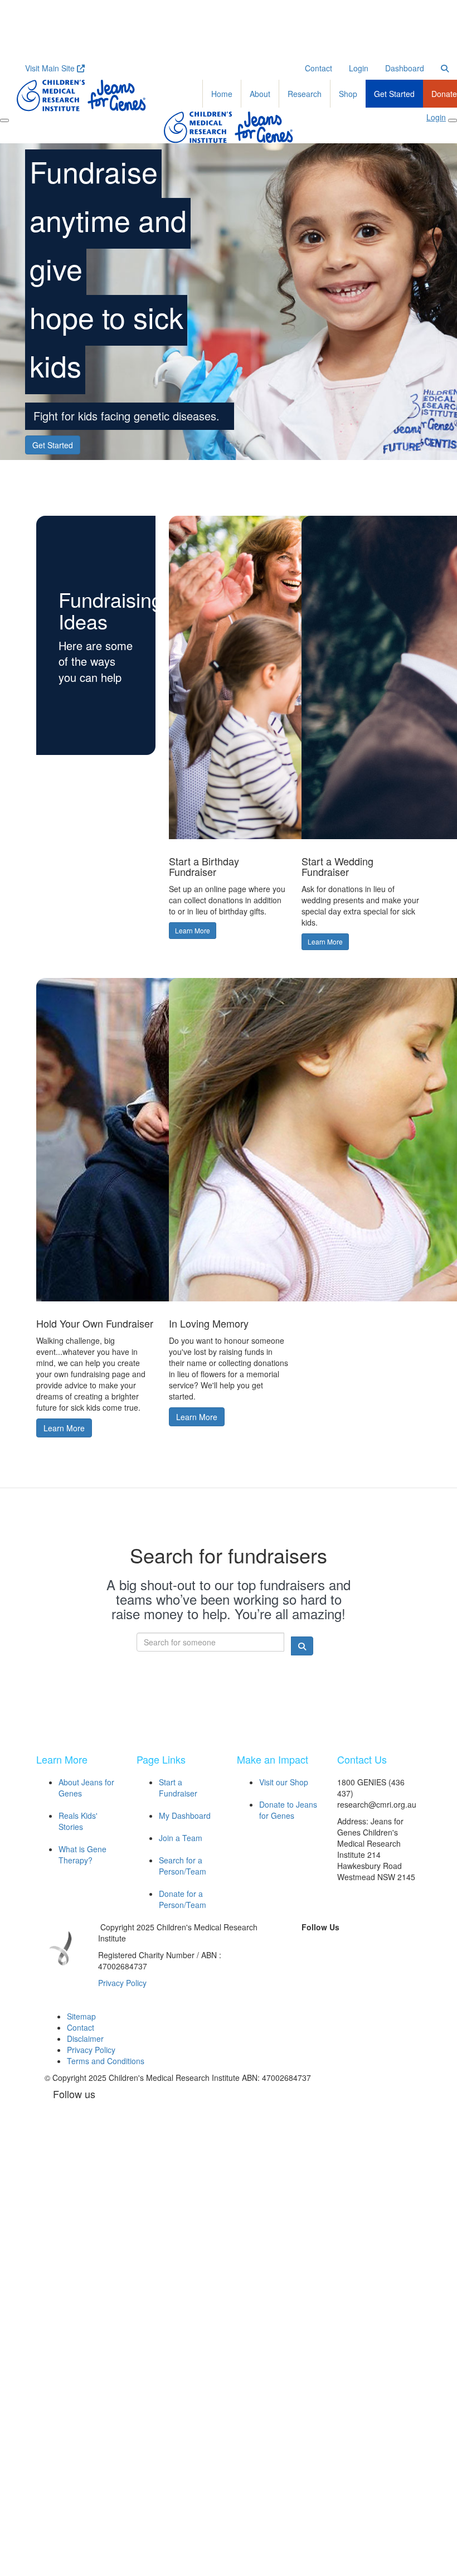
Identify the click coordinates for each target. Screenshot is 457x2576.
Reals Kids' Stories (78, 1821)
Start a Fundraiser (178, 1788)
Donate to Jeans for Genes (288, 1810)
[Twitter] (307, 1945)
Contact (319, 68)
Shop (348, 94)
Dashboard (405, 68)
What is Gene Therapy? (82, 1854)
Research (305, 94)
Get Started (394, 94)
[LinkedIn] (332, 1945)
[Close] (453, 120)
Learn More (193, 930)
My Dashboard (185, 1815)
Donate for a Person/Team (183, 1899)
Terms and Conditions (106, 2061)
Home (222, 94)
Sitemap (81, 2016)
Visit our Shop (284, 1782)
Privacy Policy (122, 1983)
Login (359, 68)
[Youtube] (320, 1962)
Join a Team (181, 1838)
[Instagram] (358, 1945)
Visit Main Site (51, 68)
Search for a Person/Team (183, 1866)
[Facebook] (281, 1945)
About (260, 94)
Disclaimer (85, 2038)
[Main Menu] (4, 120)
